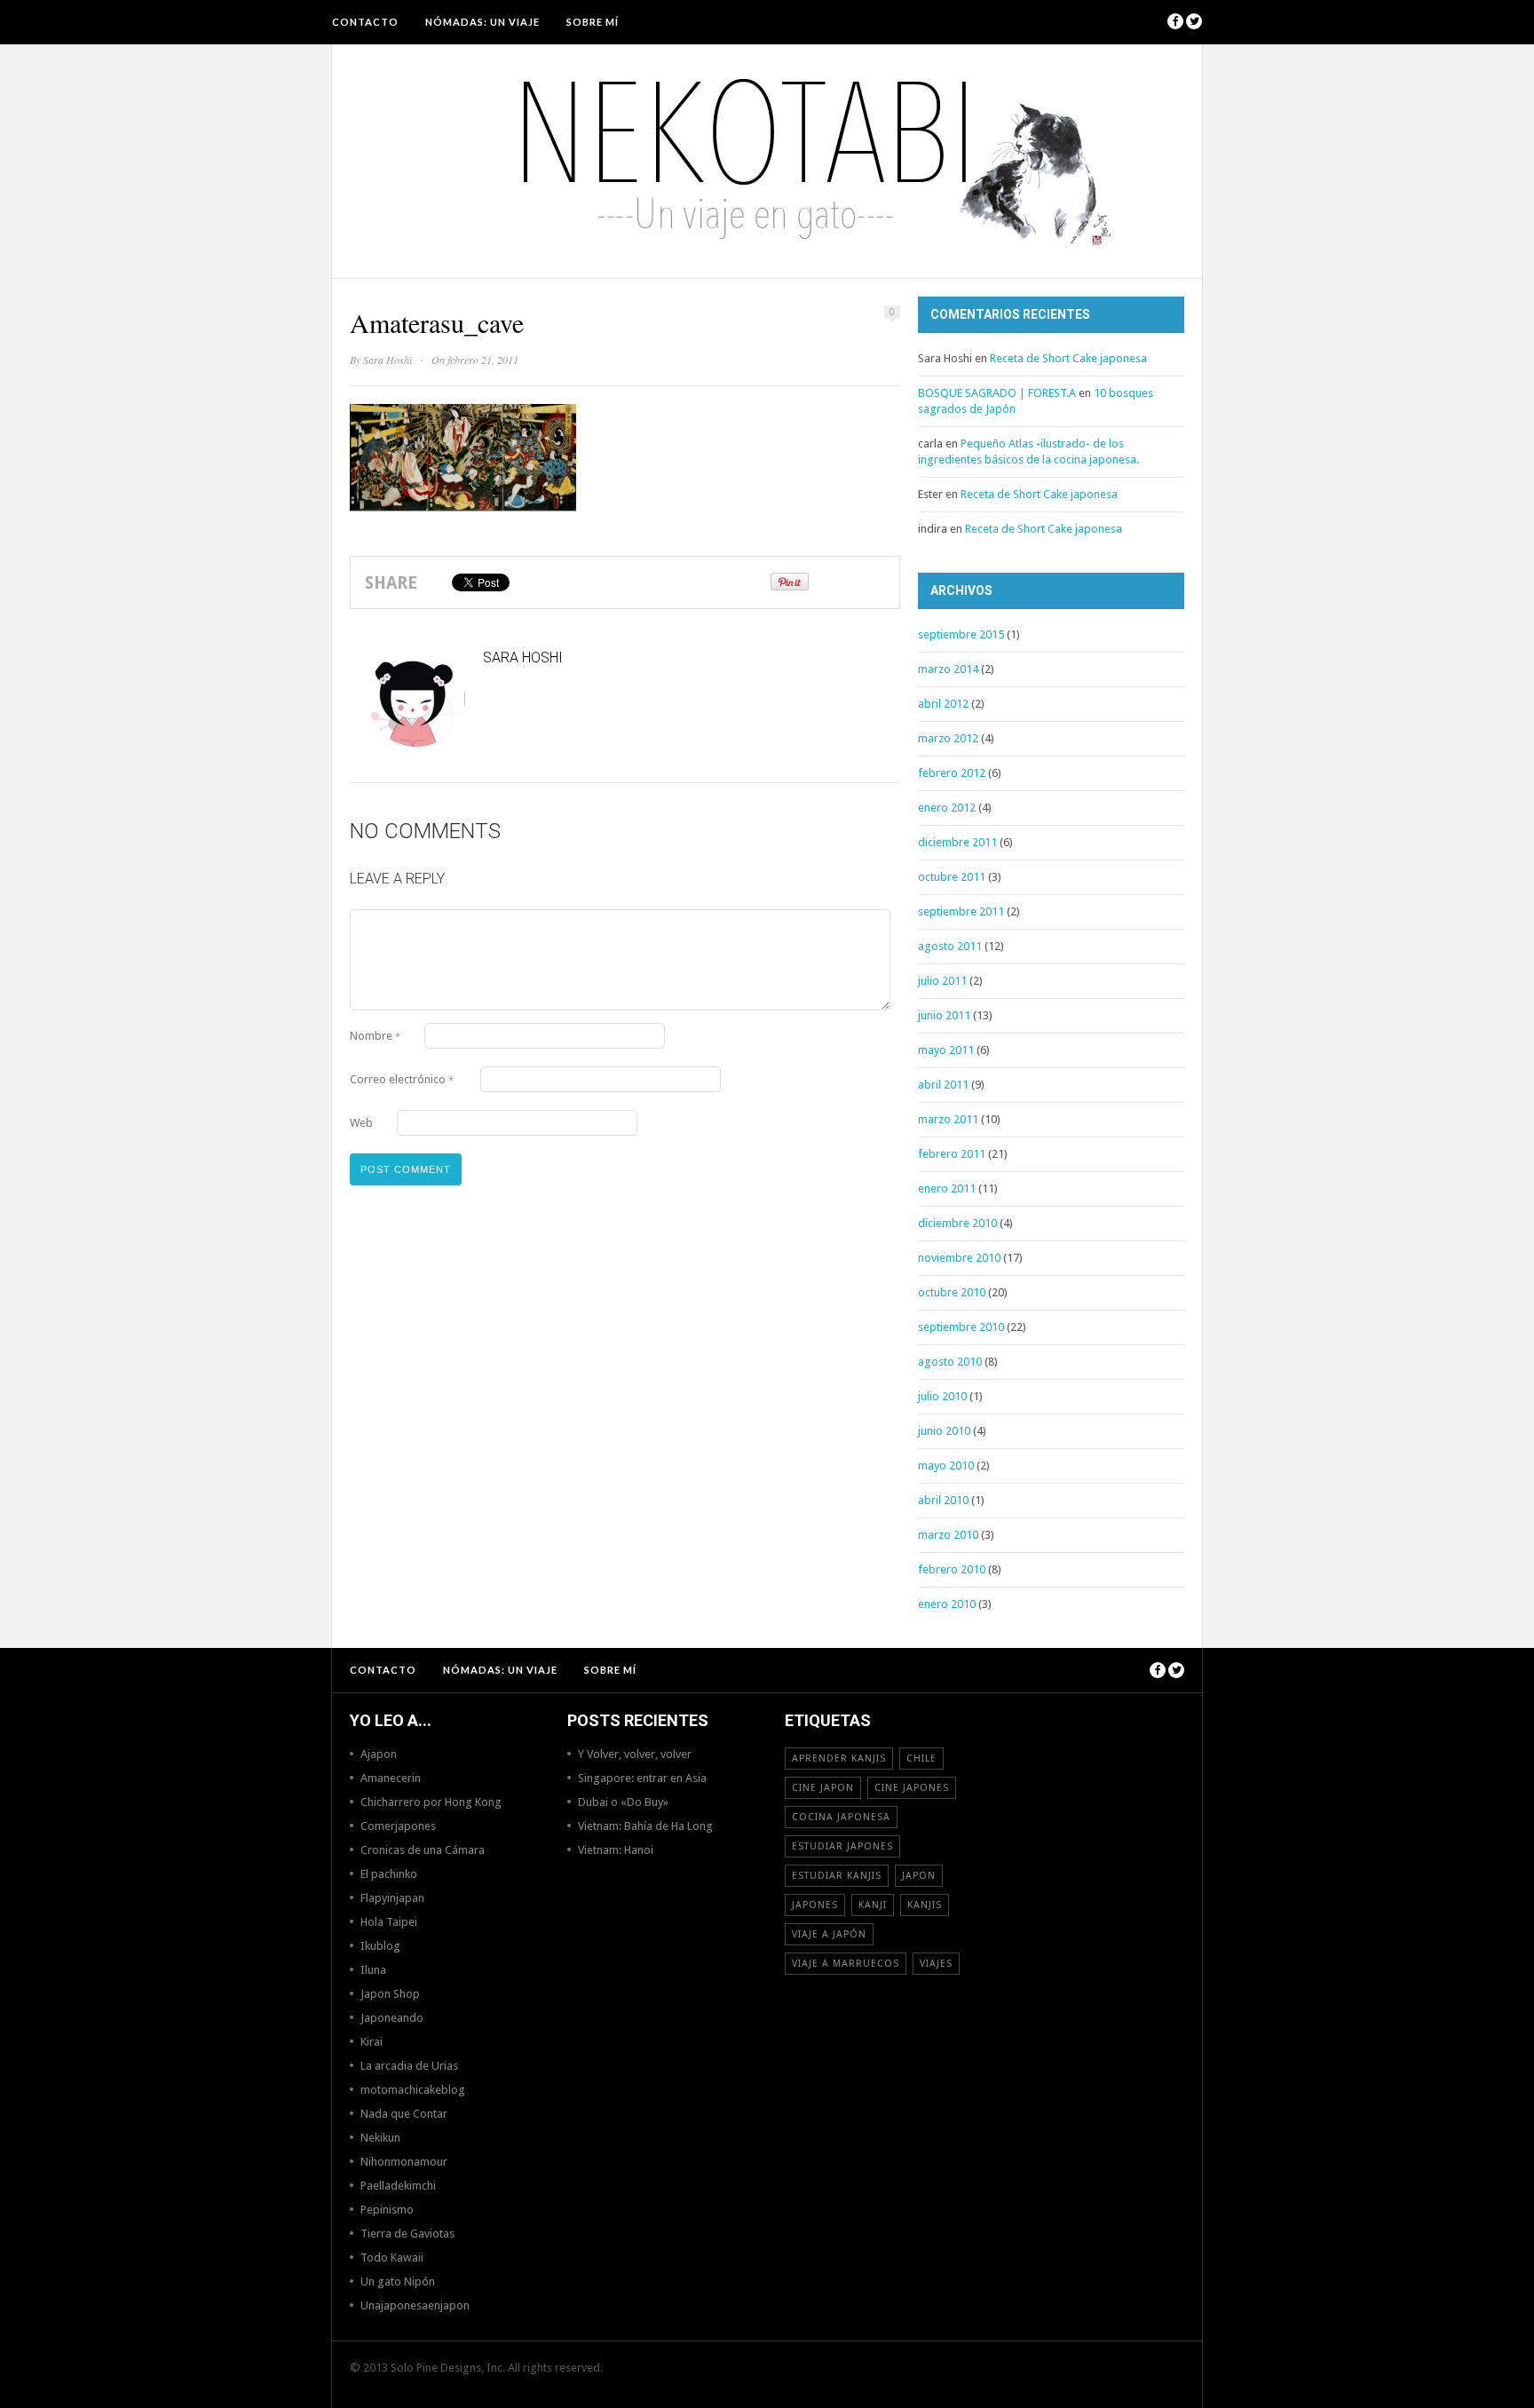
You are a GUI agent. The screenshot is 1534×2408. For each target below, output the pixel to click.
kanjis (925, 1905)
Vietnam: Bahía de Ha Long (645, 1826)
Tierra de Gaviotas (407, 2234)
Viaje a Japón (829, 1934)
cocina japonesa (841, 1817)
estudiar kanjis (837, 1876)
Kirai (372, 2042)
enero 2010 (947, 1604)
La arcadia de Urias (409, 2066)
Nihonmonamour (404, 2162)
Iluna (373, 1970)
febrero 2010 (952, 1569)
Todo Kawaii (392, 2257)
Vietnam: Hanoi (616, 1850)
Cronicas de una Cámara (423, 1850)
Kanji (873, 1905)
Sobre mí (593, 22)
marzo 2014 (948, 669)
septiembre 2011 (961, 911)
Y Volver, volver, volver (635, 1754)
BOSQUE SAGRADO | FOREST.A (997, 393)
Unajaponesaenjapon (415, 2305)
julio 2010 (942, 1396)
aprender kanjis (839, 1758)
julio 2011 (942, 981)
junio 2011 (944, 1015)
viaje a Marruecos (846, 1964)
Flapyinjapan (392, 1898)
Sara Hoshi (387, 360)
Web (361, 1123)
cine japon (823, 1788)
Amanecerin (391, 1778)
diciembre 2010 (957, 1223)
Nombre (375, 1036)
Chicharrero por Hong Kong (431, 1802)
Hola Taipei (389, 1922)
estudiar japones (842, 1846)
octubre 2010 (952, 1292)
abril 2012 (943, 704)
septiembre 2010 (961, 1327)
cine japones (912, 1788)
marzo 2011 (948, 1119)
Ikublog (380, 1946)
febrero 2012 (952, 773)
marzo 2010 (948, 1535)
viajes (936, 1964)
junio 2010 (944, 1431)
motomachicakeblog (413, 2090)
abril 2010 (943, 1500)
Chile (921, 1758)
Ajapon (379, 1754)
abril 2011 (943, 1085)
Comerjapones (398, 1826)
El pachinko (389, 1874)
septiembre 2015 (961, 634)
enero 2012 (947, 808)
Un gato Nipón (398, 2281)
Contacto (365, 22)
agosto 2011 (950, 946)
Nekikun (380, 2138)
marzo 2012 (948, 738)
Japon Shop (390, 1994)
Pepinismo (387, 2210)
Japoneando (392, 2018)
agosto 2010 (950, 1362)
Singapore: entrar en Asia (642, 1778)
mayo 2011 (946, 1050)
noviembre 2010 (959, 1258)
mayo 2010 (946, 1465)
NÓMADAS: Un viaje (482, 22)
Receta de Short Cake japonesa (1068, 358)
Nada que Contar (404, 2114)
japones (815, 1905)
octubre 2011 (952, 877)
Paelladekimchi (398, 2186)
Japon (919, 1876)
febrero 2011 (952, 1154)
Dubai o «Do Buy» (623, 1802)
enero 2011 (947, 1188)
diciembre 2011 (957, 842)
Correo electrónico (402, 1079)
